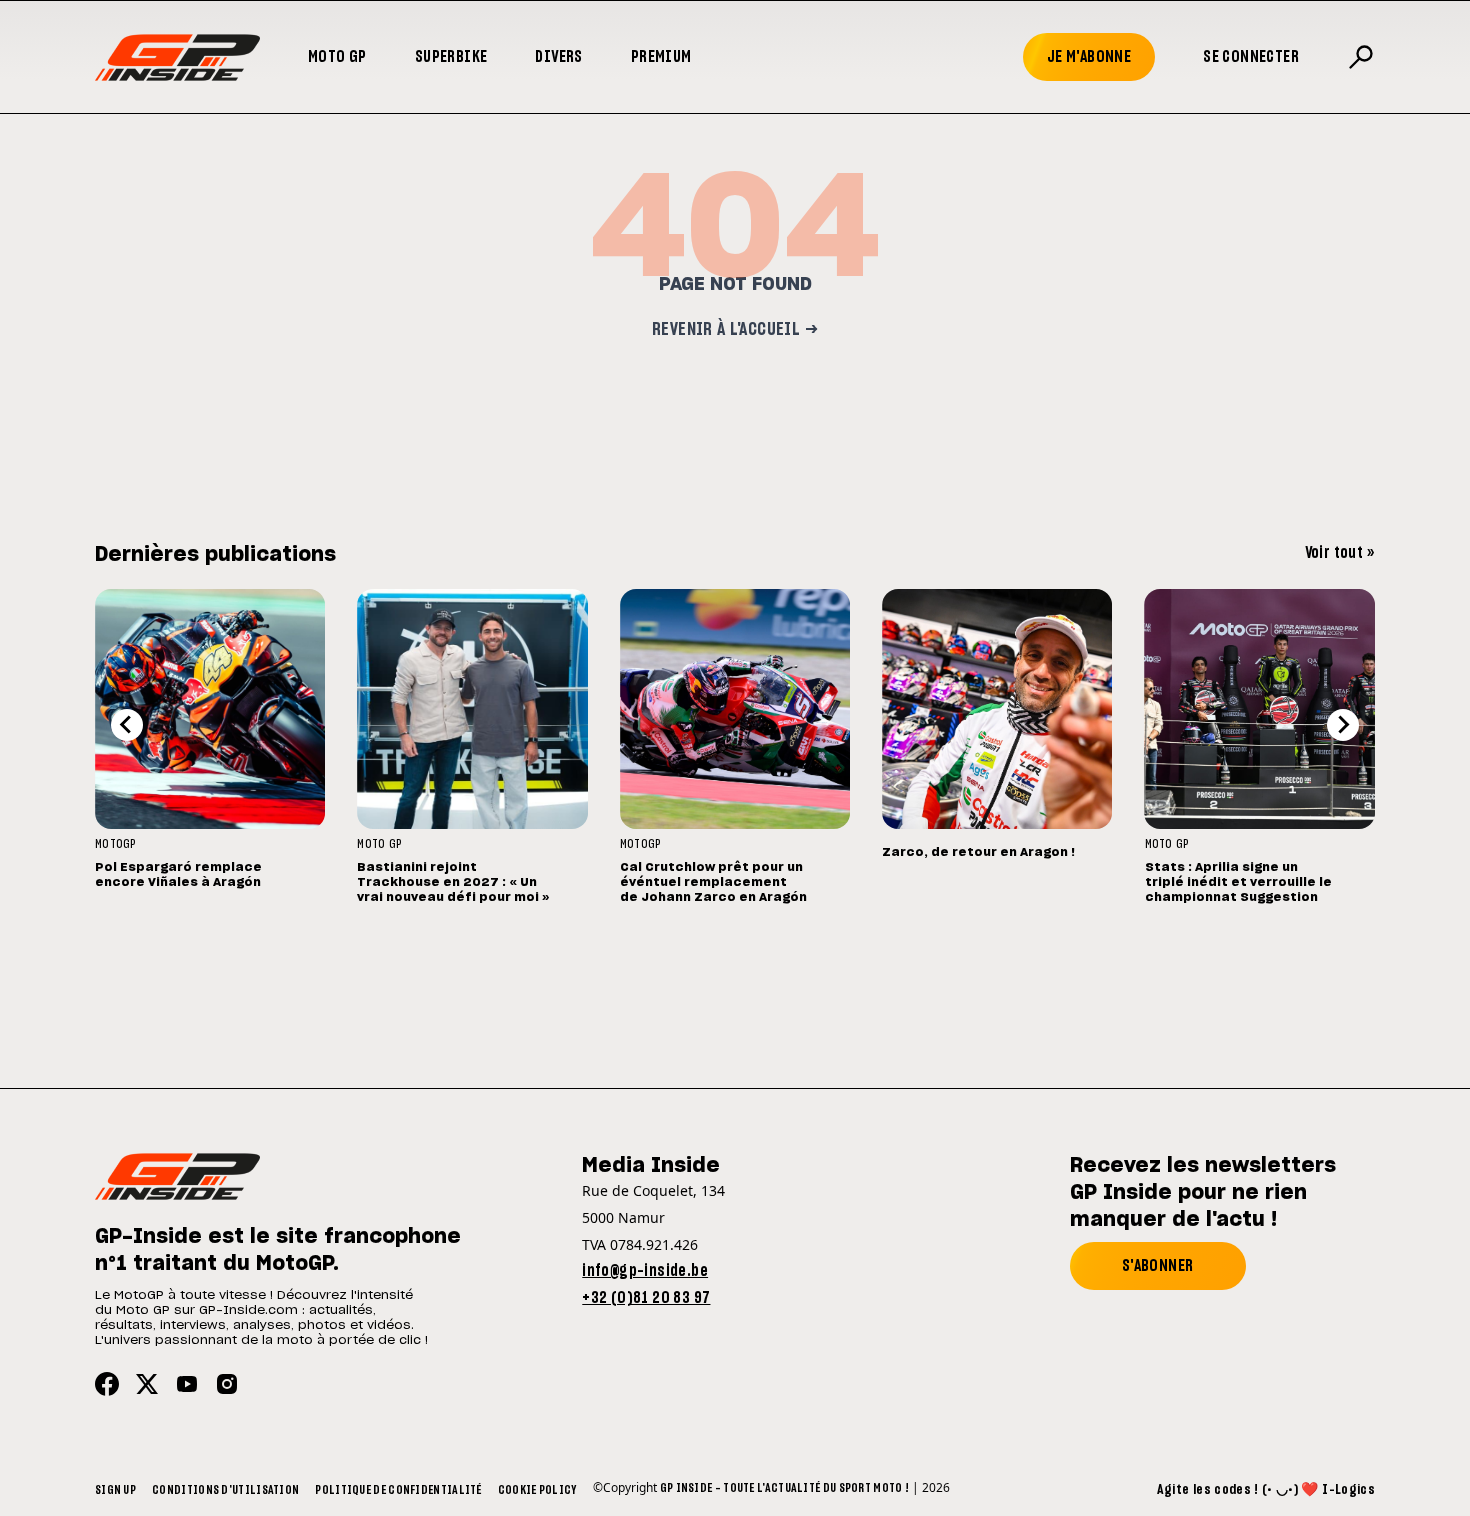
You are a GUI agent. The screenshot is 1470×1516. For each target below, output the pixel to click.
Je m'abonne (1089, 57)
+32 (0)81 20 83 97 (646, 1298)
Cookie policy (537, 1490)
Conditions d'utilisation (225, 1490)
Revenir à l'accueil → (735, 330)
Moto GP (337, 57)
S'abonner (1158, 1266)
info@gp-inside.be (645, 1271)
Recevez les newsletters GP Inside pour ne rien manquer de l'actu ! (1203, 1193)
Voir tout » (1340, 553)
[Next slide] (1343, 725)
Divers (558, 57)
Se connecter (1251, 57)
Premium (661, 57)
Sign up (115, 1490)
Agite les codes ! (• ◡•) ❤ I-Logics (1266, 1490)
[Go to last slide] (127, 725)
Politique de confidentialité (398, 1490)
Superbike (451, 57)
